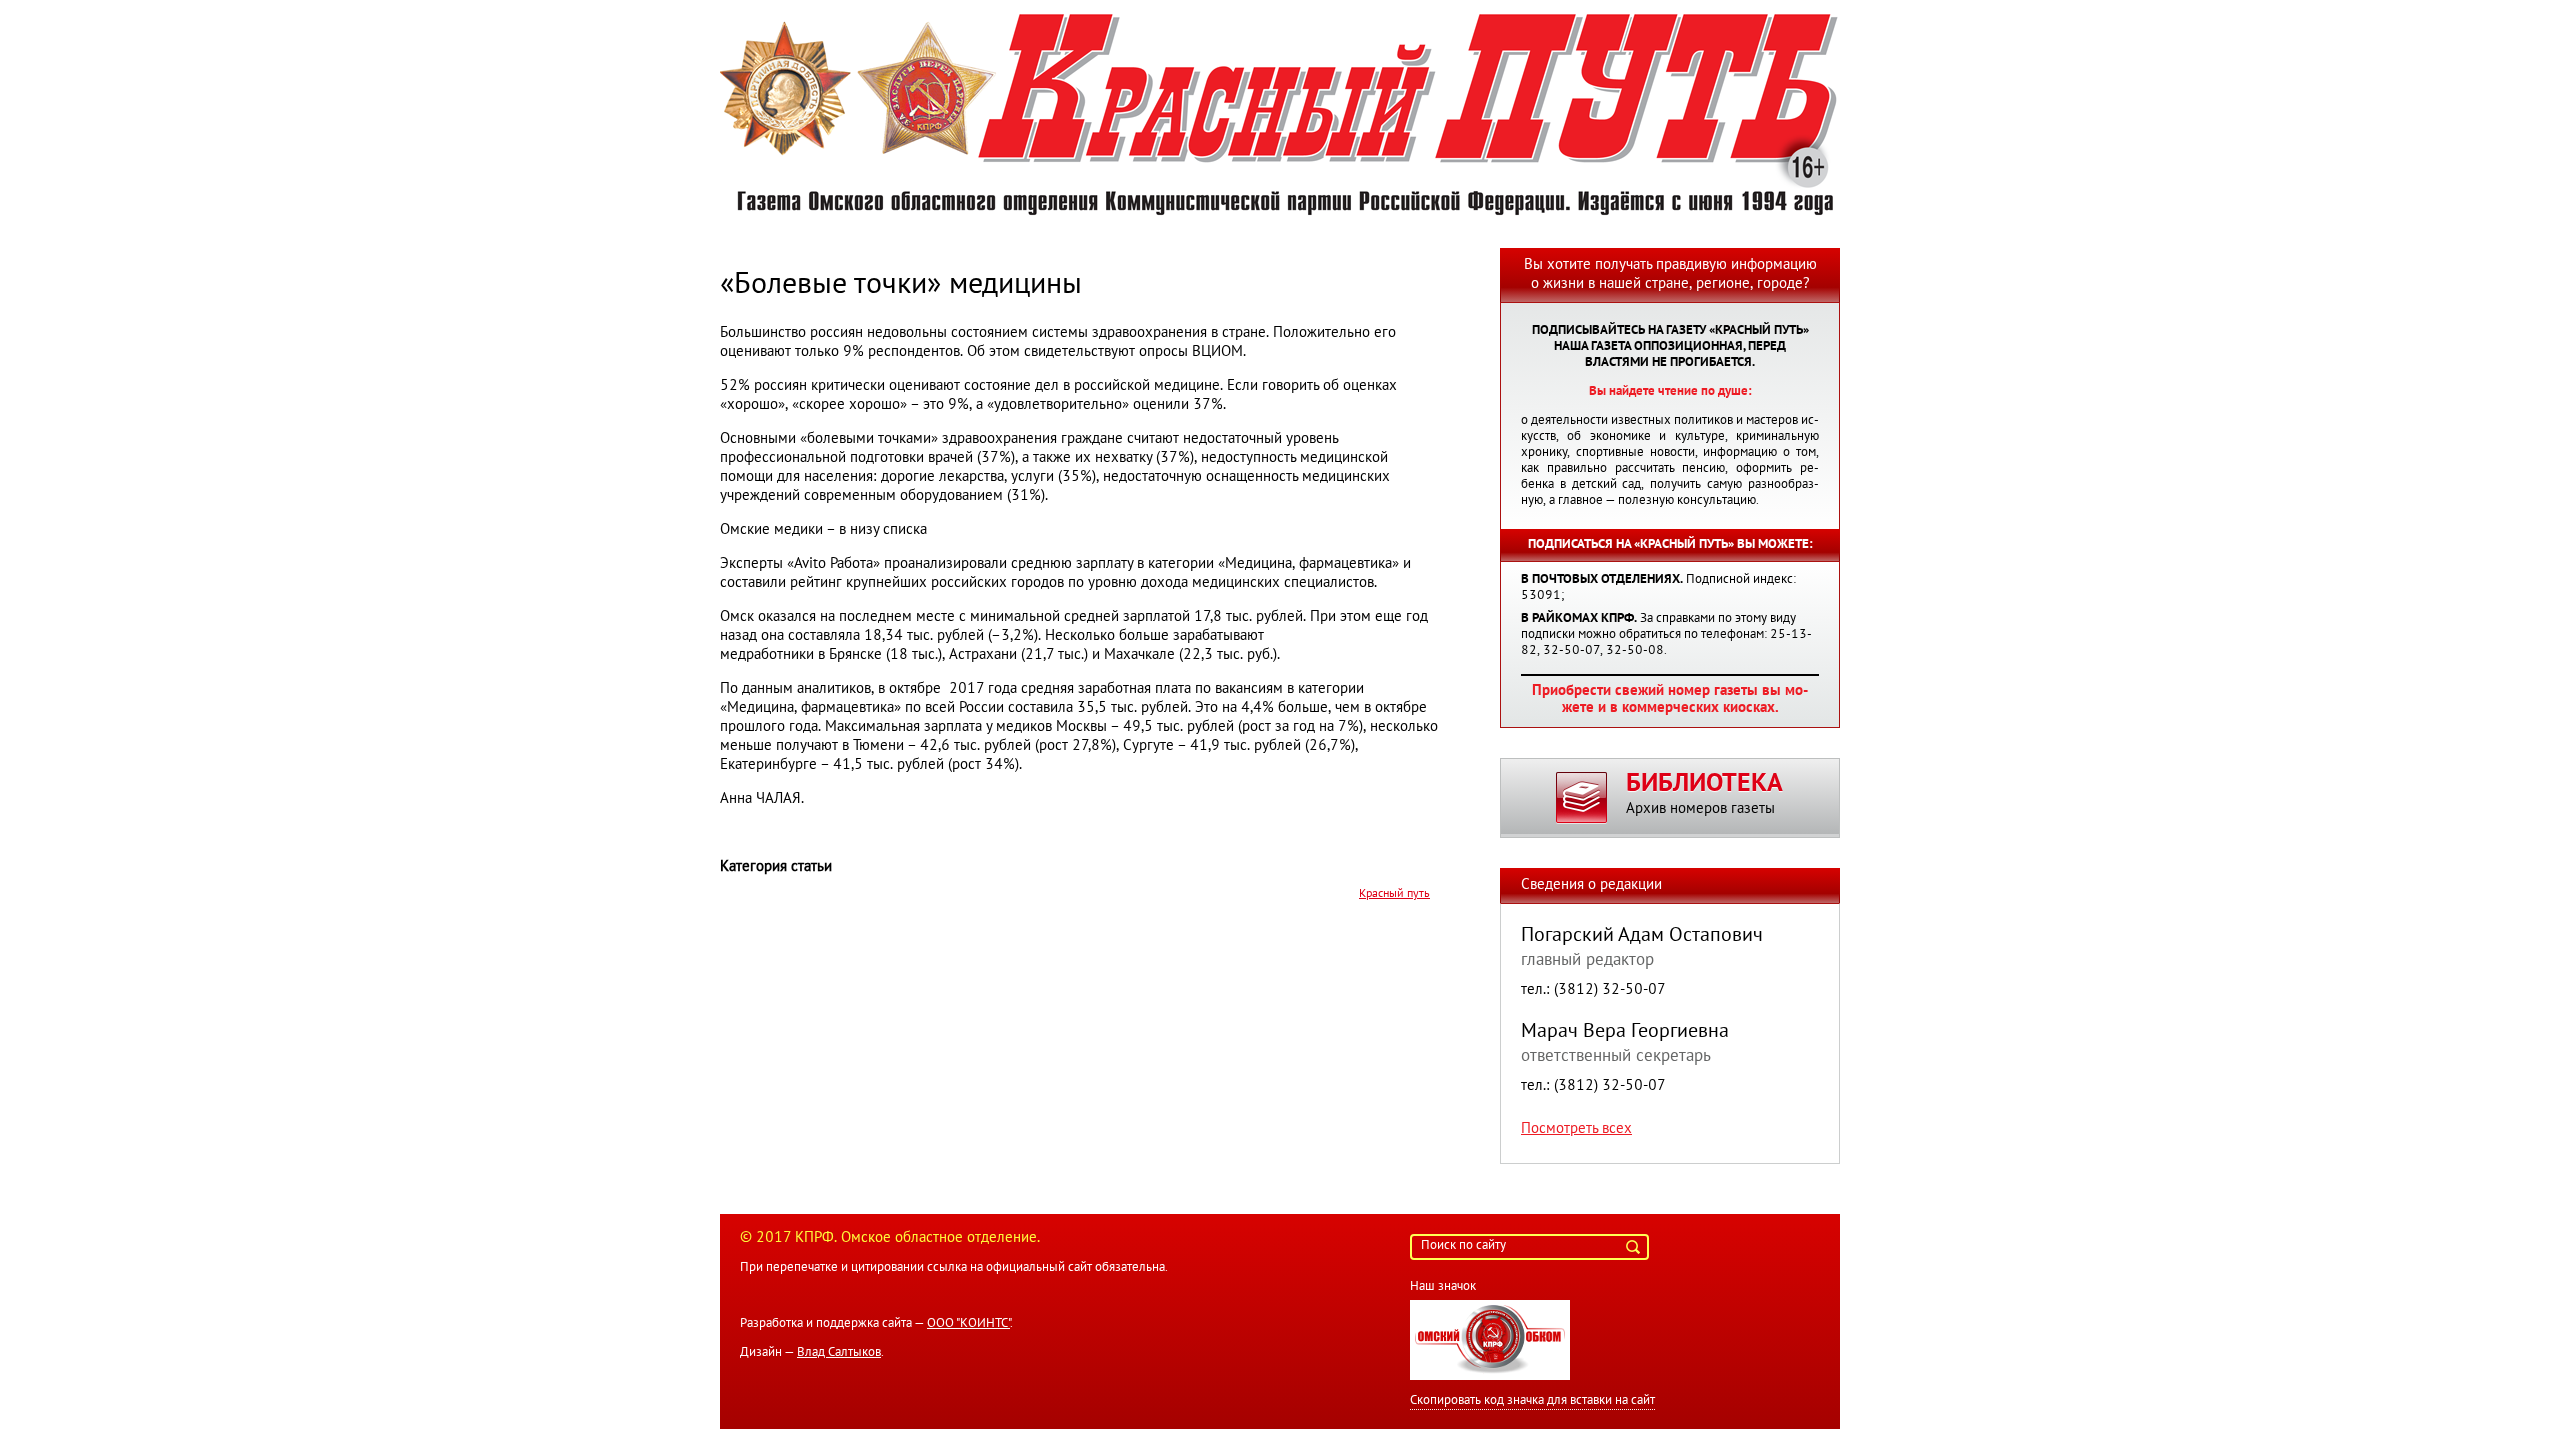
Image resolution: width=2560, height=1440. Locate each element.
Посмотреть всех (1576, 1129)
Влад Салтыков (839, 1353)
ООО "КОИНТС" (968, 1324)
